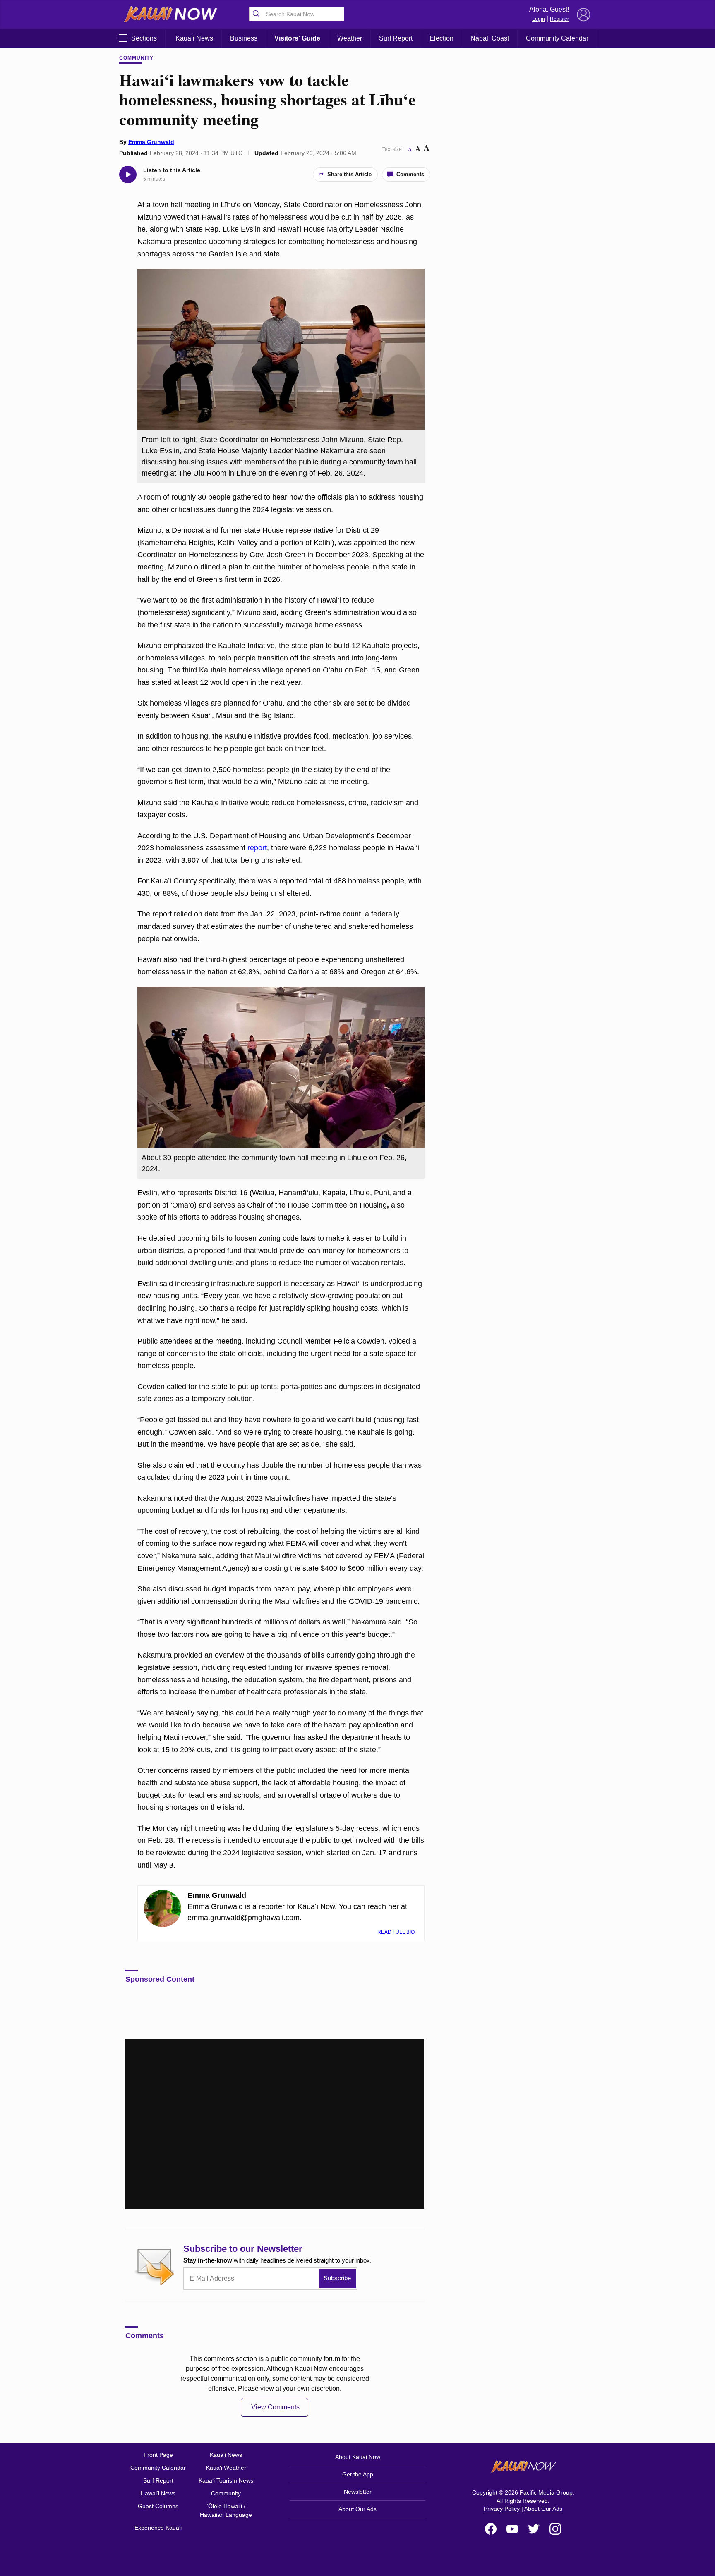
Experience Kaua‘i (158, 2528)
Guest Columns (158, 2506)
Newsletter (358, 2492)
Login (539, 19)
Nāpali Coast (490, 38)
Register (559, 19)
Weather (350, 38)
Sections (144, 38)
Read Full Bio (397, 1932)
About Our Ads (357, 2509)
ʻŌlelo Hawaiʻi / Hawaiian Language (226, 2510)
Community (136, 58)
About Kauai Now (358, 2457)
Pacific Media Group (546, 2492)
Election (441, 38)
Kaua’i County (174, 881)
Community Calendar (557, 38)
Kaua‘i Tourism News (226, 2480)
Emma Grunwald (151, 142)
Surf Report (396, 38)
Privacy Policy (502, 2509)
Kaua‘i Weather (226, 2468)
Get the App (358, 2474)
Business (244, 38)
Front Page (158, 2455)
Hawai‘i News (158, 2493)
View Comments (275, 2407)
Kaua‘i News (194, 38)
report (257, 848)
